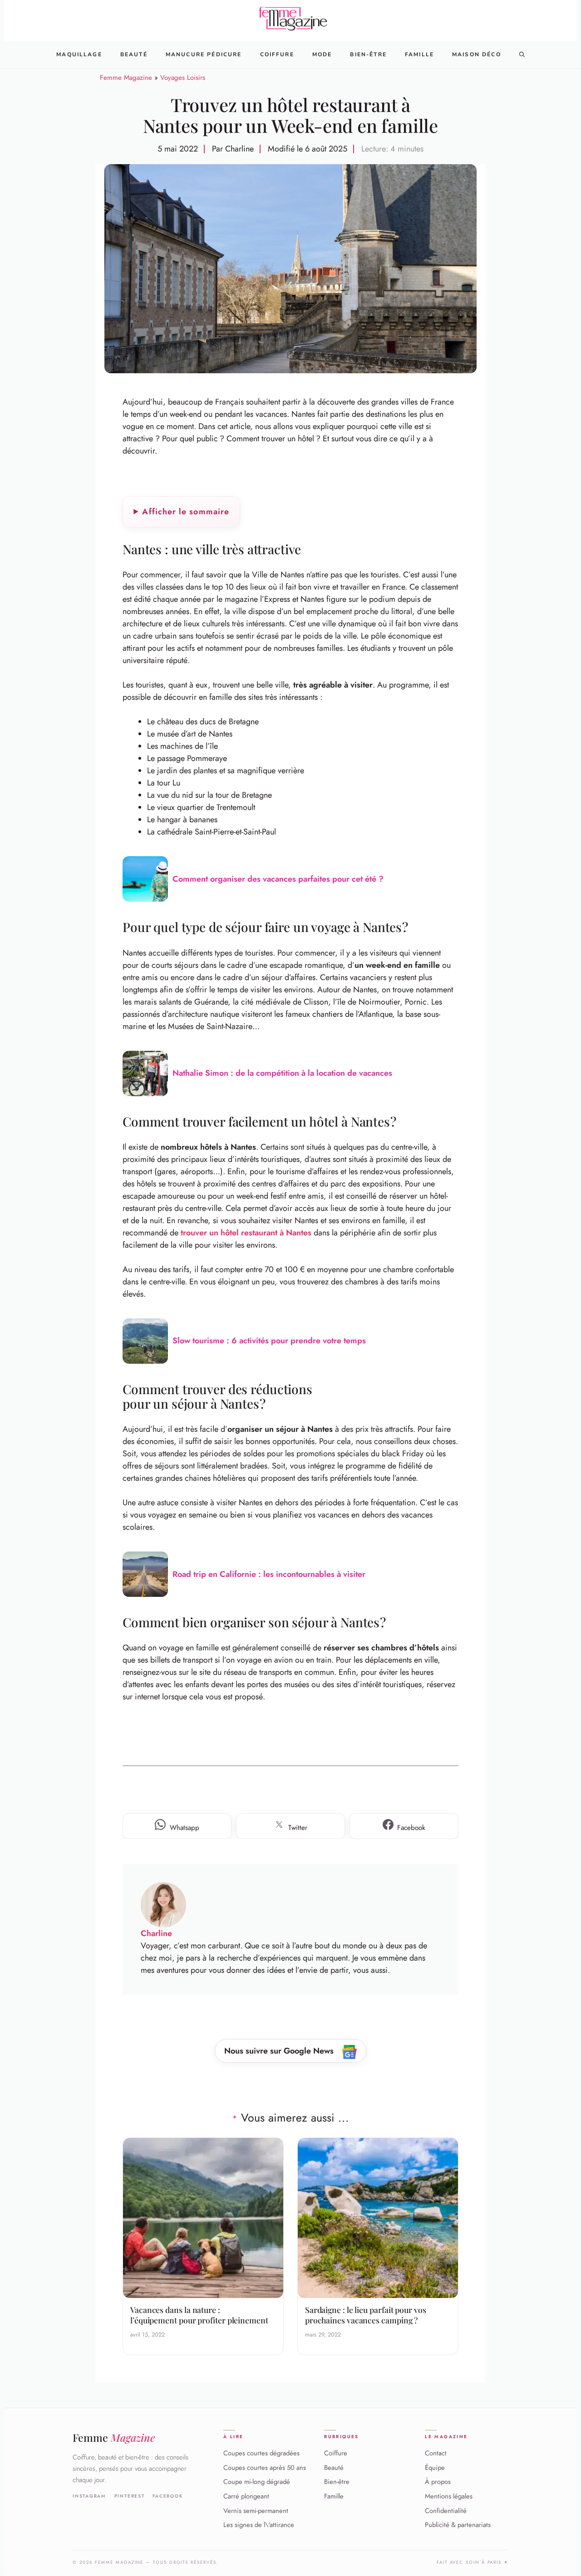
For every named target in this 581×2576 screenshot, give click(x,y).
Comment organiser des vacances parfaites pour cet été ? (278, 879)
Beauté (134, 54)
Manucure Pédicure (204, 54)
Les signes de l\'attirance (259, 2525)
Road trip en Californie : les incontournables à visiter (269, 1574)
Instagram (89, 2496)
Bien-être (337, 2482)
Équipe (435, 2468)
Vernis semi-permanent (256, 2511)
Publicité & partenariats (458, 2525)
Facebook (168, 2496)
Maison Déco (477, 54)
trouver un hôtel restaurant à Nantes (246, 1233)
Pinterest (130, 2496)
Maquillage (79, 54)
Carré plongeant (246, 2497)
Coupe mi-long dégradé (257, 2482)
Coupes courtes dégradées (261, 2454)
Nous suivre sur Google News (280, 2051)
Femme (114, 2437)
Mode (322, 54)
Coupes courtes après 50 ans (265, 2468)
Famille (419, 54)
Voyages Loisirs (183, 78)
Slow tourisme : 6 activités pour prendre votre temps (269, 1341)
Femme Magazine (126, 78)
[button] (522, 54)
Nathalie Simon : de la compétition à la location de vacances (282, 1073)
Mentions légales (449, 2497)
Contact (436, 2454)
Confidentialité (446, 2511)
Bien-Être (368, 54)
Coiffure (277, 54)
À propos (438, 2482)
